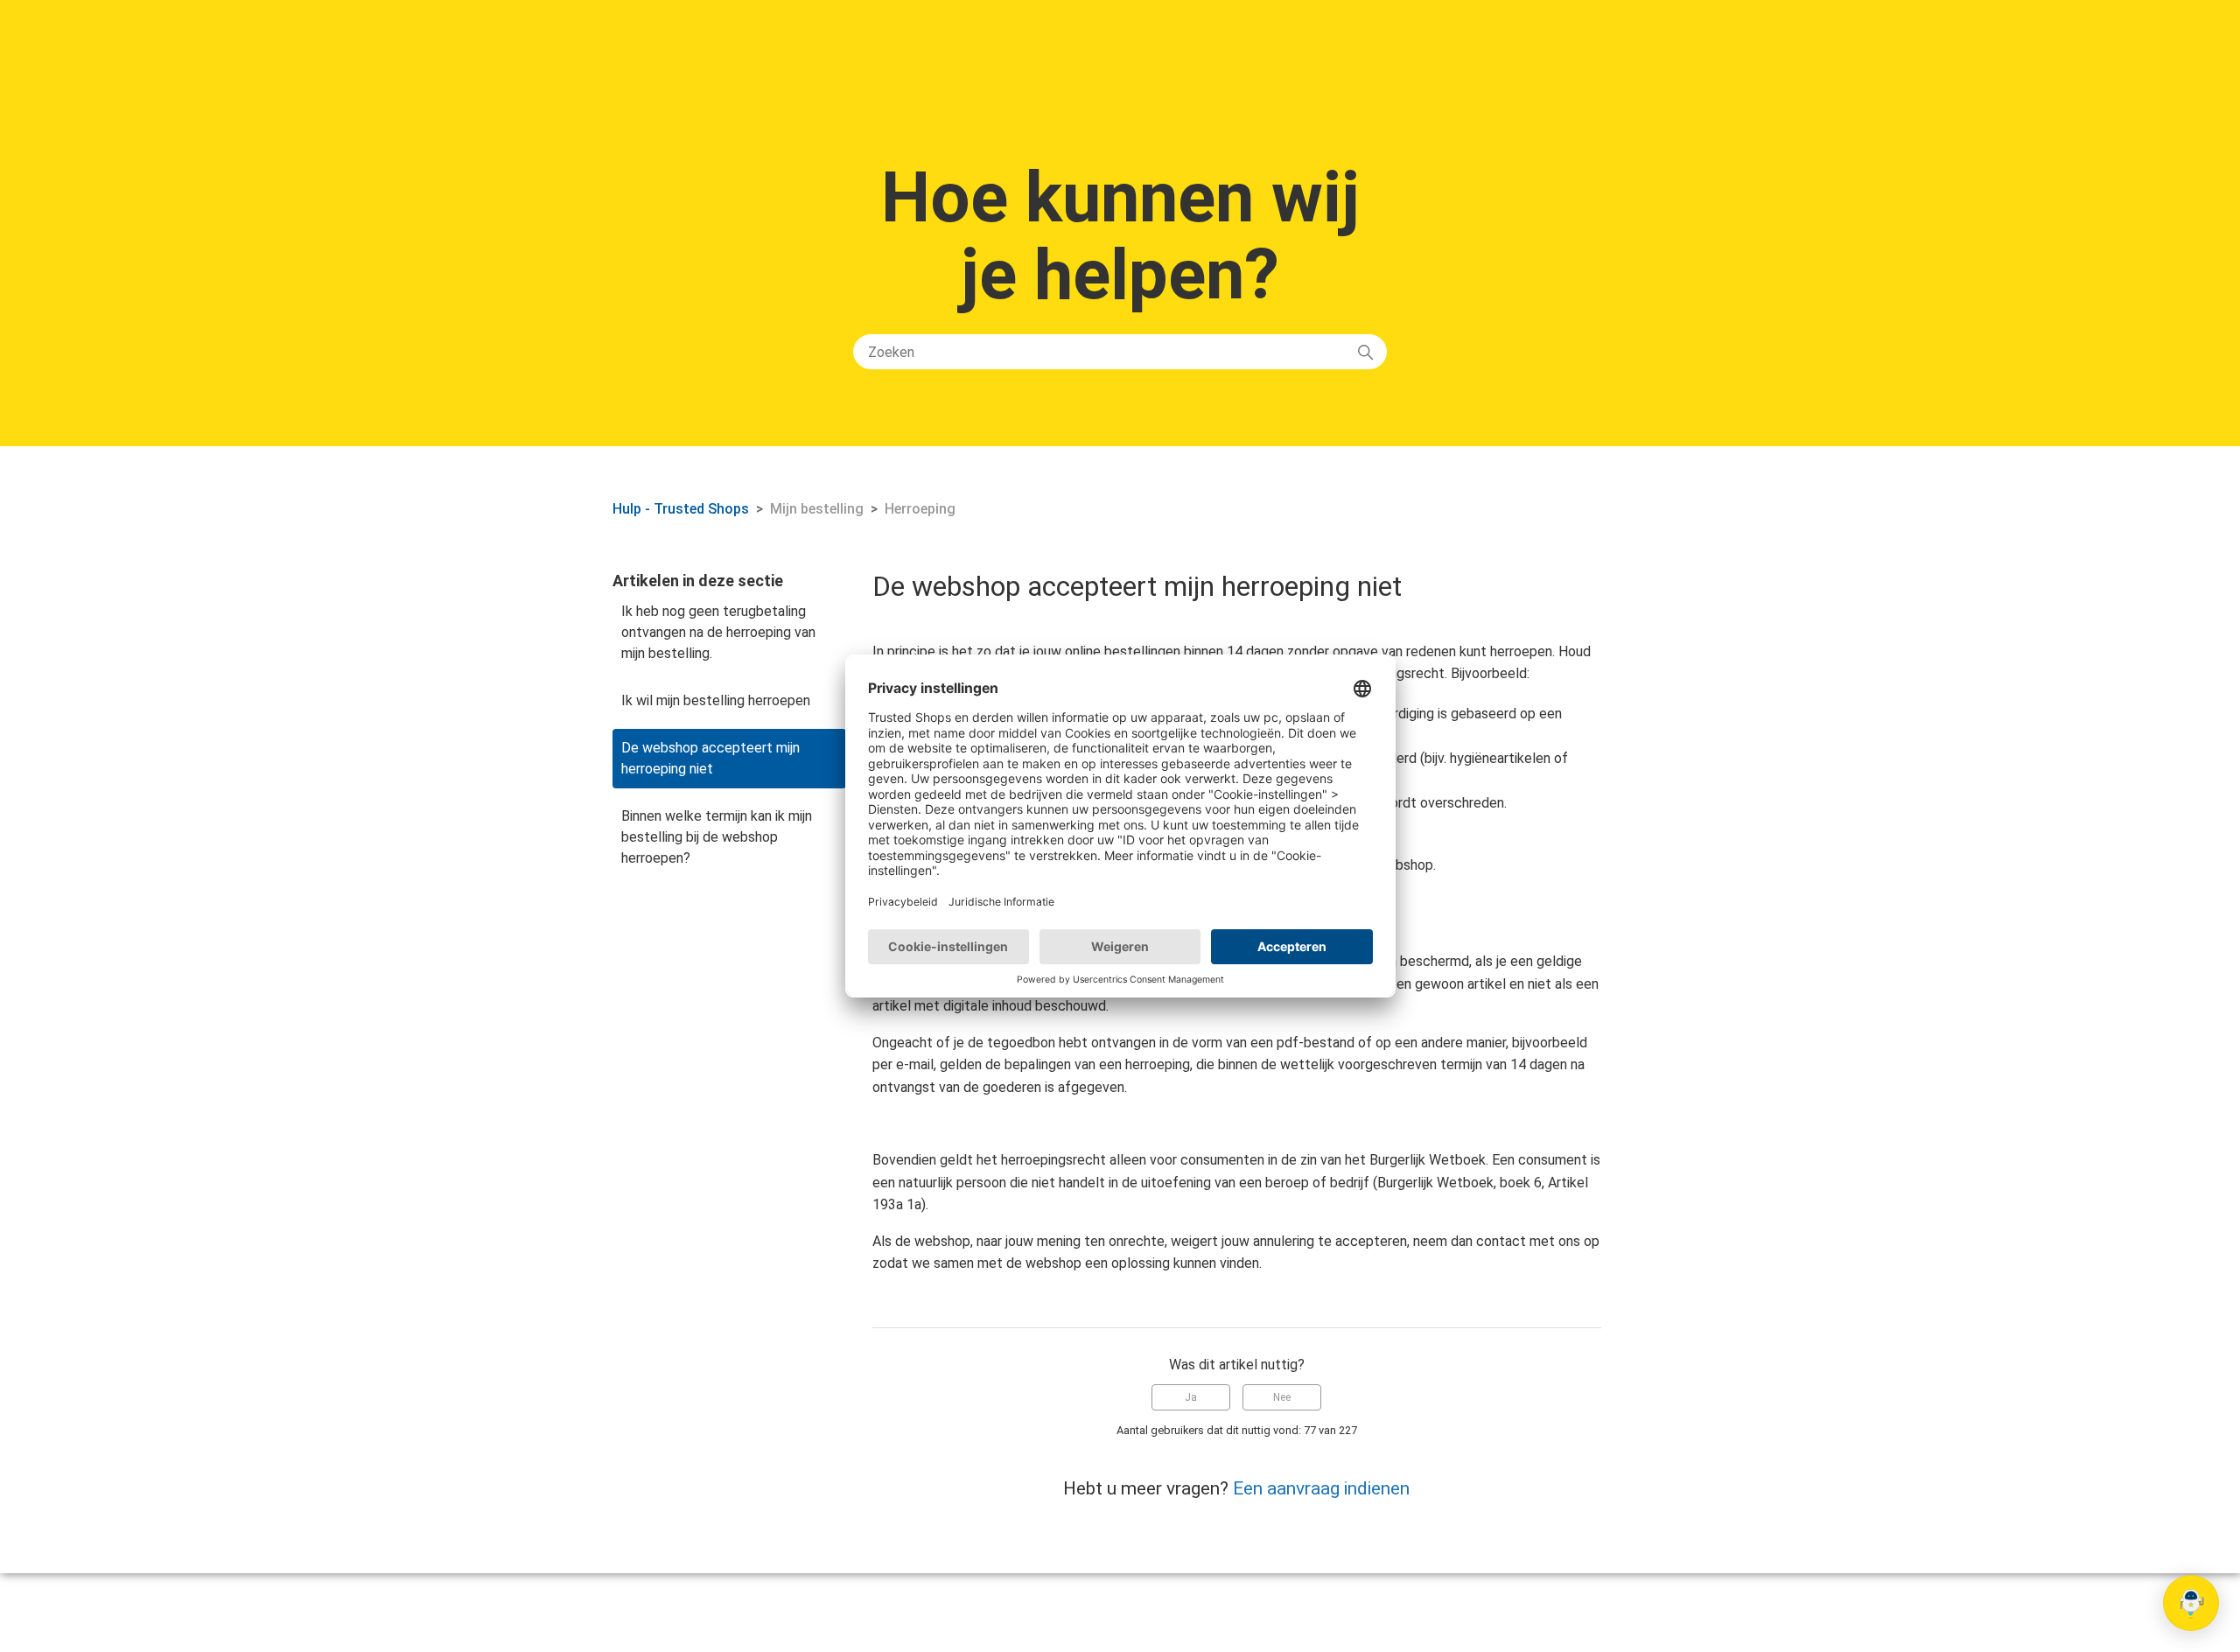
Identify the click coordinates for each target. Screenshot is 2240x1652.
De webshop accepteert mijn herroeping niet (710, 758)
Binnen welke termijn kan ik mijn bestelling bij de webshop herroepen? (717, 837)
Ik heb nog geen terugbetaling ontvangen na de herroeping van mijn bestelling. (718, 632)
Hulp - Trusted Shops (682, 509)
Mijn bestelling (817, 509)
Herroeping (920, 509)
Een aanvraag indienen (1321, 1488)
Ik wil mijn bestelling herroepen (716, 700)
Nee (1282, 1397)
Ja (1191, 1397)
